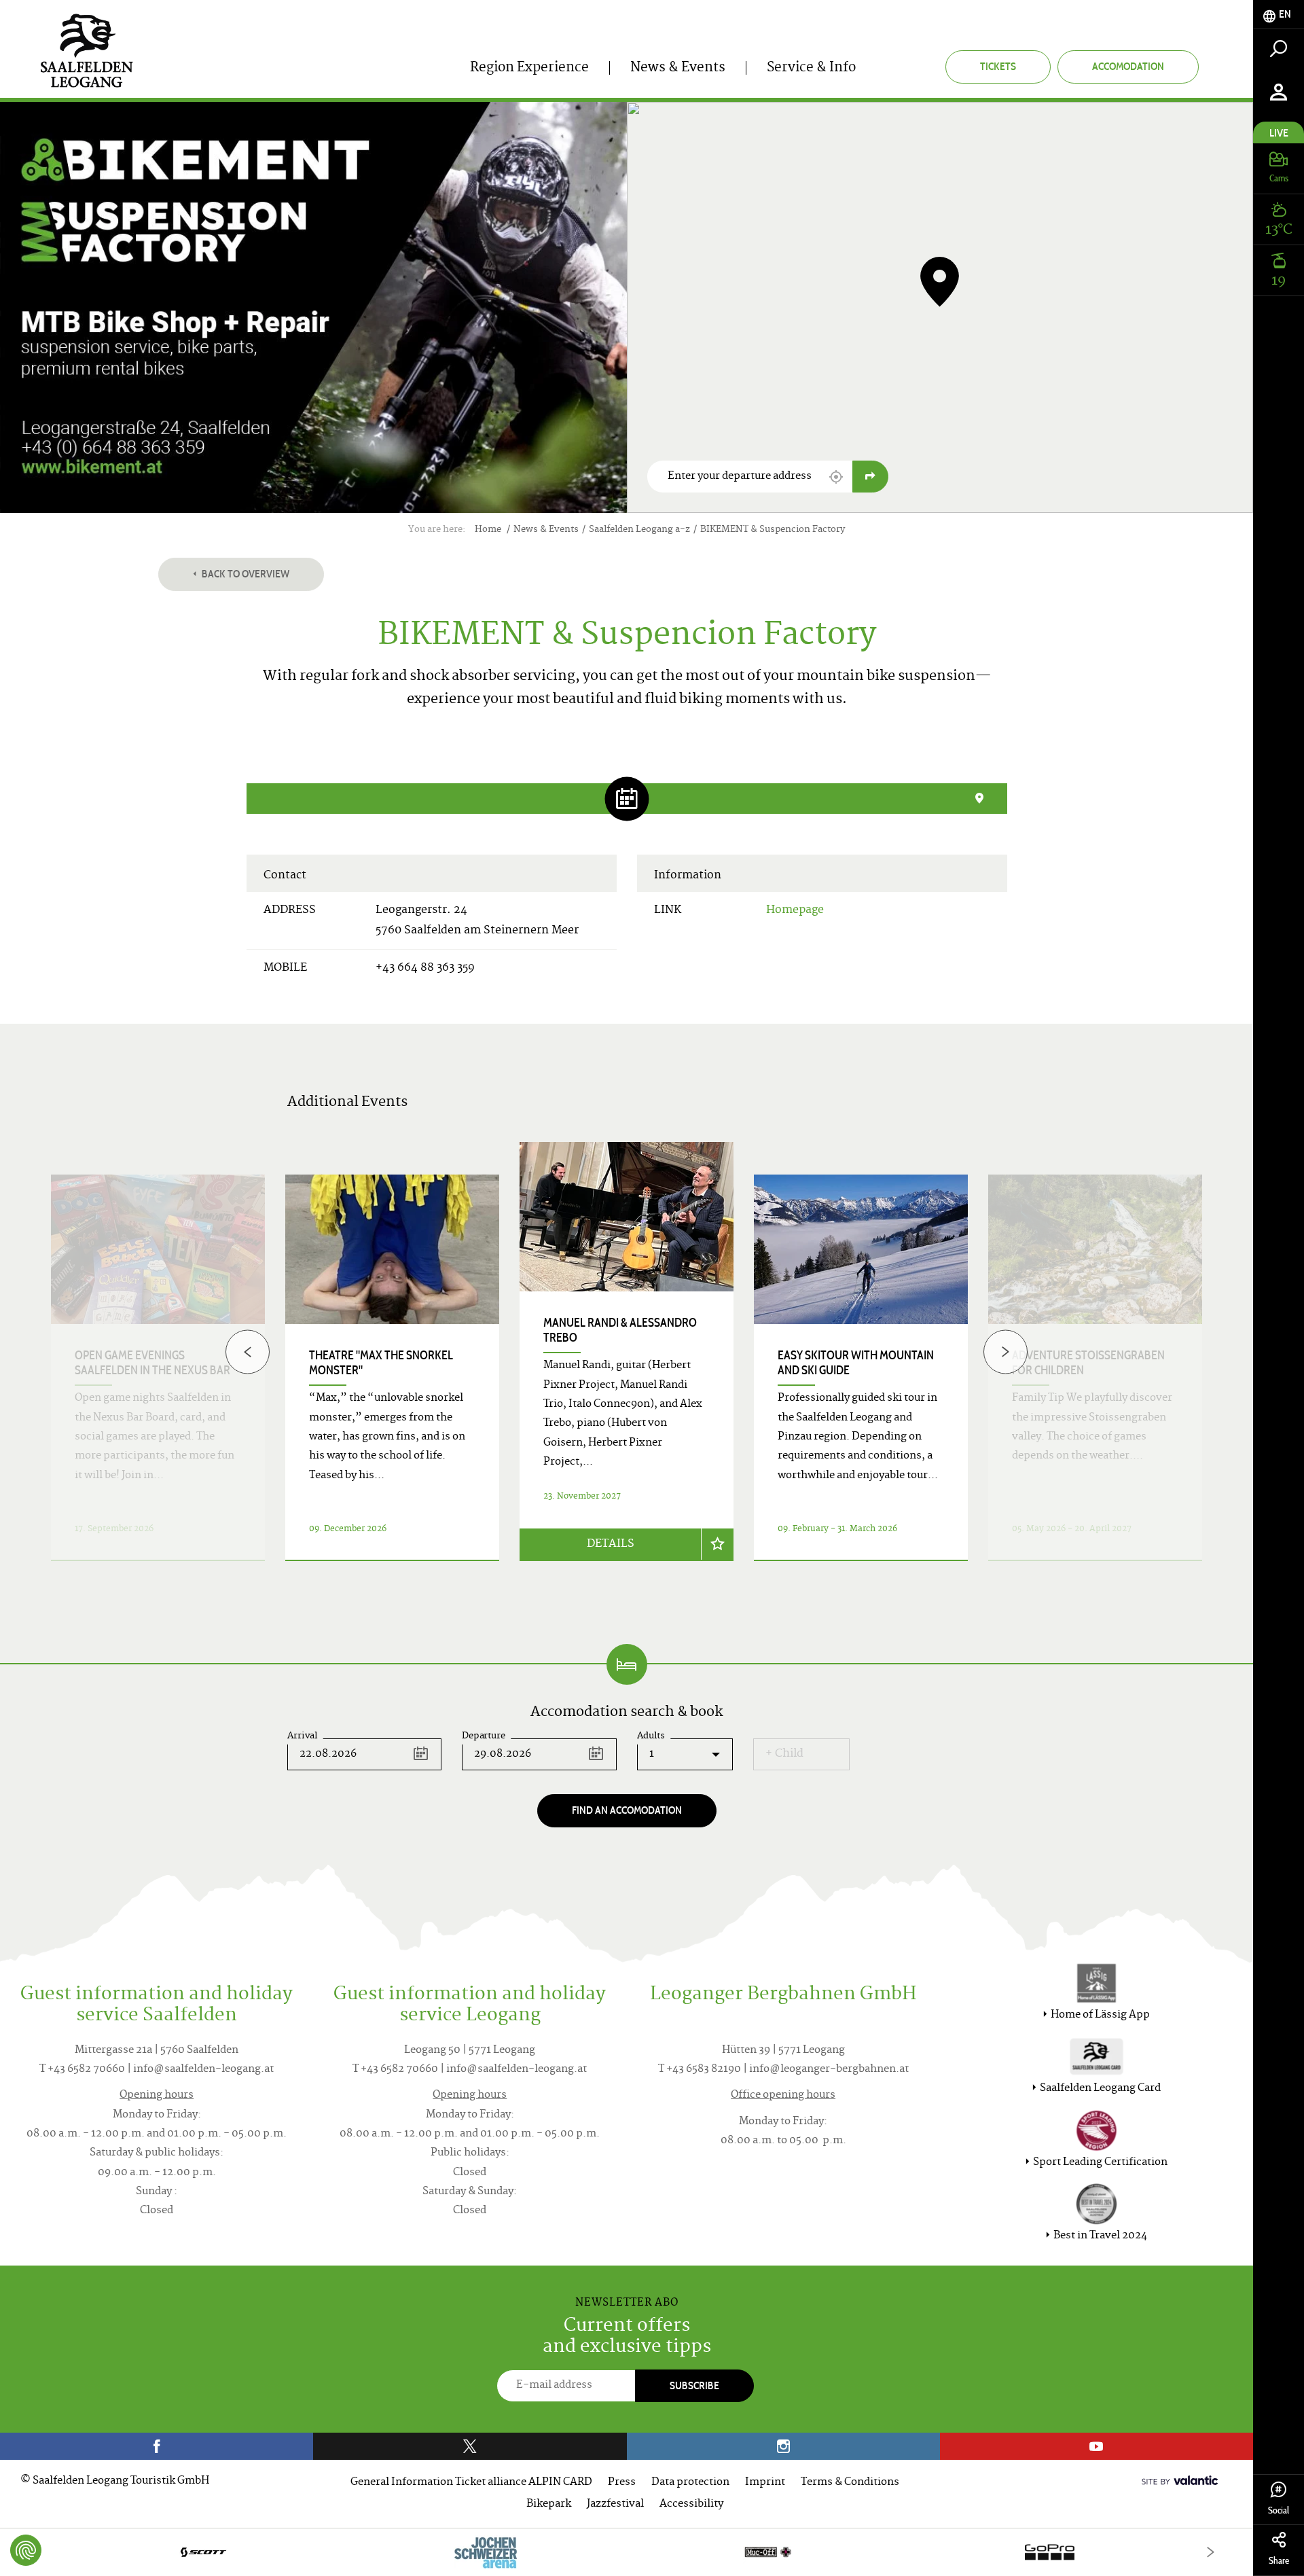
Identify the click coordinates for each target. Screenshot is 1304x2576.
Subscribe (694, 2385)
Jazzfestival (615, 2504)
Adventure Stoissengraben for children (1088, 1363)
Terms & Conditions (850, 2483)
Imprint (765, 2483)
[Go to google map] (870, 477)
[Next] (1006, 1352)
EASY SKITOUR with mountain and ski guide (856, 1363)
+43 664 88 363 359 (425, 968)
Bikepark (549, 2504)
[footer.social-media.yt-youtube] (1097, 2446)
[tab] (1279, 15)
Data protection (690, 2483)
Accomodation (1128, 66)
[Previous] (248, 1352)
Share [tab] (1279, 2561)
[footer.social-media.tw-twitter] (470, 2446)
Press (622, 2483)
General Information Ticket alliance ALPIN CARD (471, 2483)
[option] (627, 1368)
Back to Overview (244, 574)
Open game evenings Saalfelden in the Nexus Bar (152, 1363)
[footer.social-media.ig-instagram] (783, 2446)
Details (611, 1544)
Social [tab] (1279, 2510)
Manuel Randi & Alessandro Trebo (620, 1330)
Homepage (795, 910)
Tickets (998, 66)
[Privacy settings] (26, 2550)
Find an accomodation (627, 1810)
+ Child (784, 1754)
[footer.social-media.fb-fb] (157, 2446)
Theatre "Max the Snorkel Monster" (381, 1363)
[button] (836, 477)
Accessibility (691, 2504)
